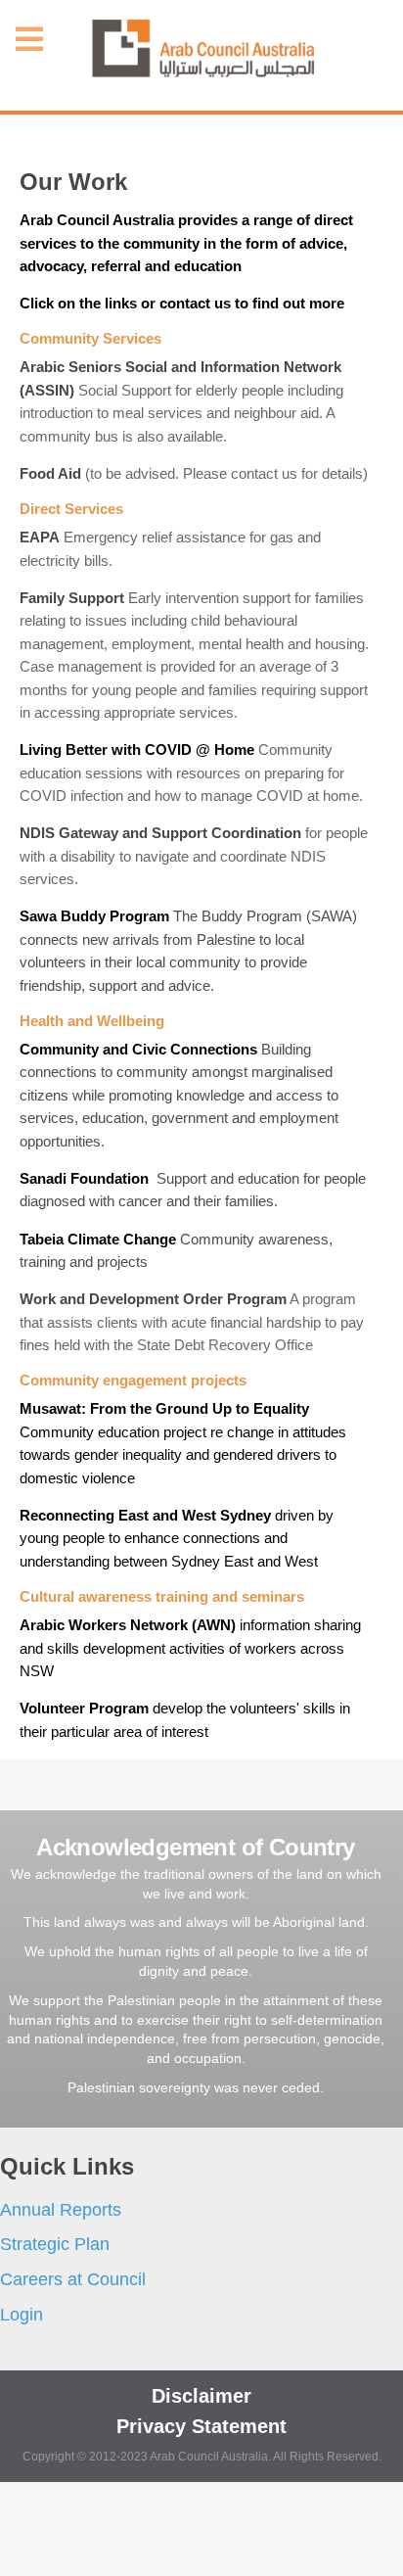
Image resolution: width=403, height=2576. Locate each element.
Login (22, 2315)
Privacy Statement (201, 2426)
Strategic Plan (55, 2244)
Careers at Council (73, 2279)
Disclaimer (201, 2396)
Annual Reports (61, 2210)
